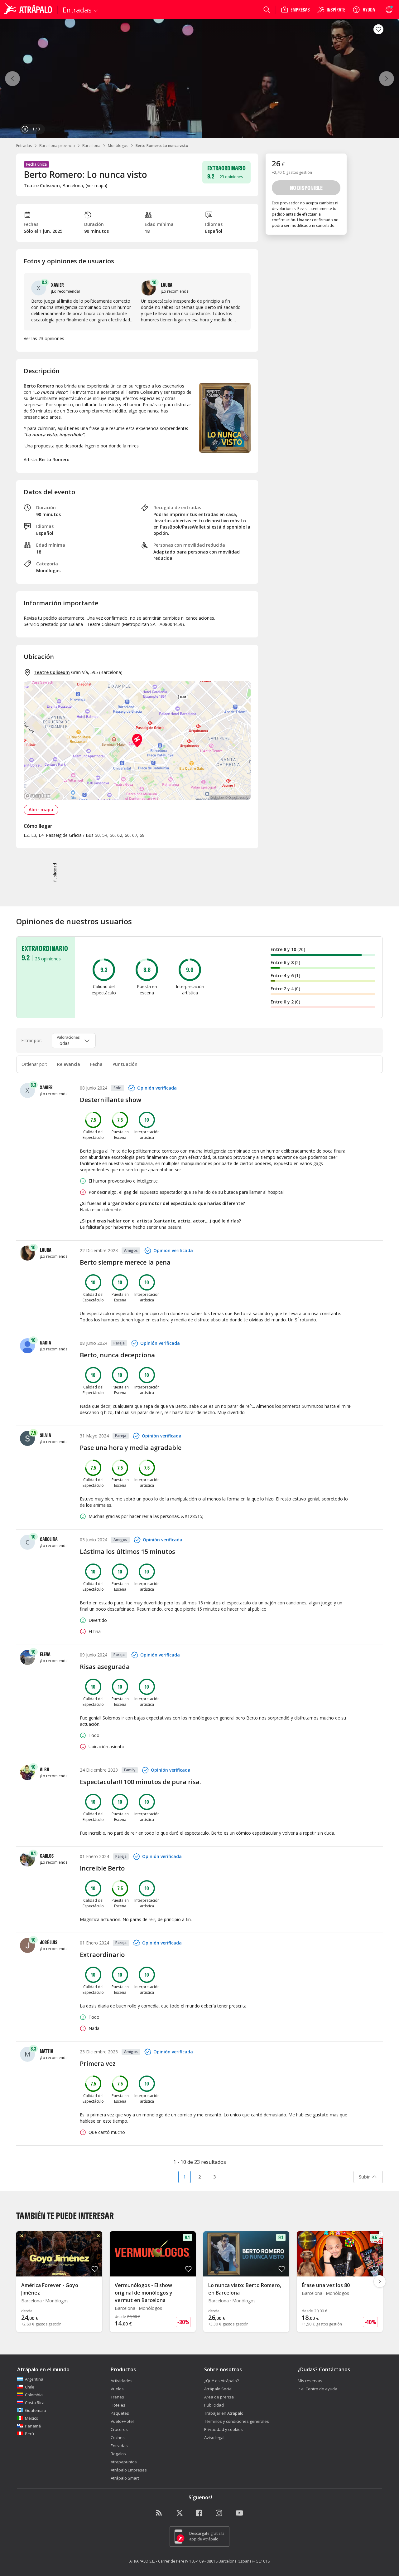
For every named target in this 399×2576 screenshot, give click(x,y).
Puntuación (125, 1064)
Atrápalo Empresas (129, 2470)
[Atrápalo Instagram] (219, 2513)
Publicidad (214, 2405)
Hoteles (118, 2405)
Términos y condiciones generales (237, 2421)
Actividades (122, 2381)
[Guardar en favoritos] (378, 29)
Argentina (34, 2379)
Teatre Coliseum (52, 672)
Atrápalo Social (218, 2389)
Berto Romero (54, 459)
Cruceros (119, 2429)
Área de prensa (219, 2397)
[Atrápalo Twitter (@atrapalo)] (180, 2513)
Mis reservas (310, 2381)
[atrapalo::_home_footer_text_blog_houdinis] (160, 2513)
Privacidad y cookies (224, 2429)
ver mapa (96, 185)
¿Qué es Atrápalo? (221, 2381)
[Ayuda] (364, 10)
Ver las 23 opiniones (44, 338)
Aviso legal (214, 2437)
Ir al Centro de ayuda (317, 2389)
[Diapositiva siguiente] (380, 2281)
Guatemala (36, 2410)
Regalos (118, 2454)
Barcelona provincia (57, 146)
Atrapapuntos (124, 2462)
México (32, 2418)
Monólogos (118, 146)
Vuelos (117, 2389)
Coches (118, 2437)
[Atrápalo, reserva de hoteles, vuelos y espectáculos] (29, 10)
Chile (30, 2387)
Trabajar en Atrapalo (224, 2413)
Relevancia (69, 1064)
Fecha (96, 1064)
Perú (29, 2434)
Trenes (117, 2397)
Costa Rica (35, 2403)
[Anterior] (12, 79)
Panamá (33, 2426)
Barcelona (91, 146)
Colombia (34, 2395)
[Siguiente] (387, 79)
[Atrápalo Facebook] (199, 2513)
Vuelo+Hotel (122, 2421)
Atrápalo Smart (125, 2478)
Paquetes (120, 2413)
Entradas (24, 146)
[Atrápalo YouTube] (239, 2513)
